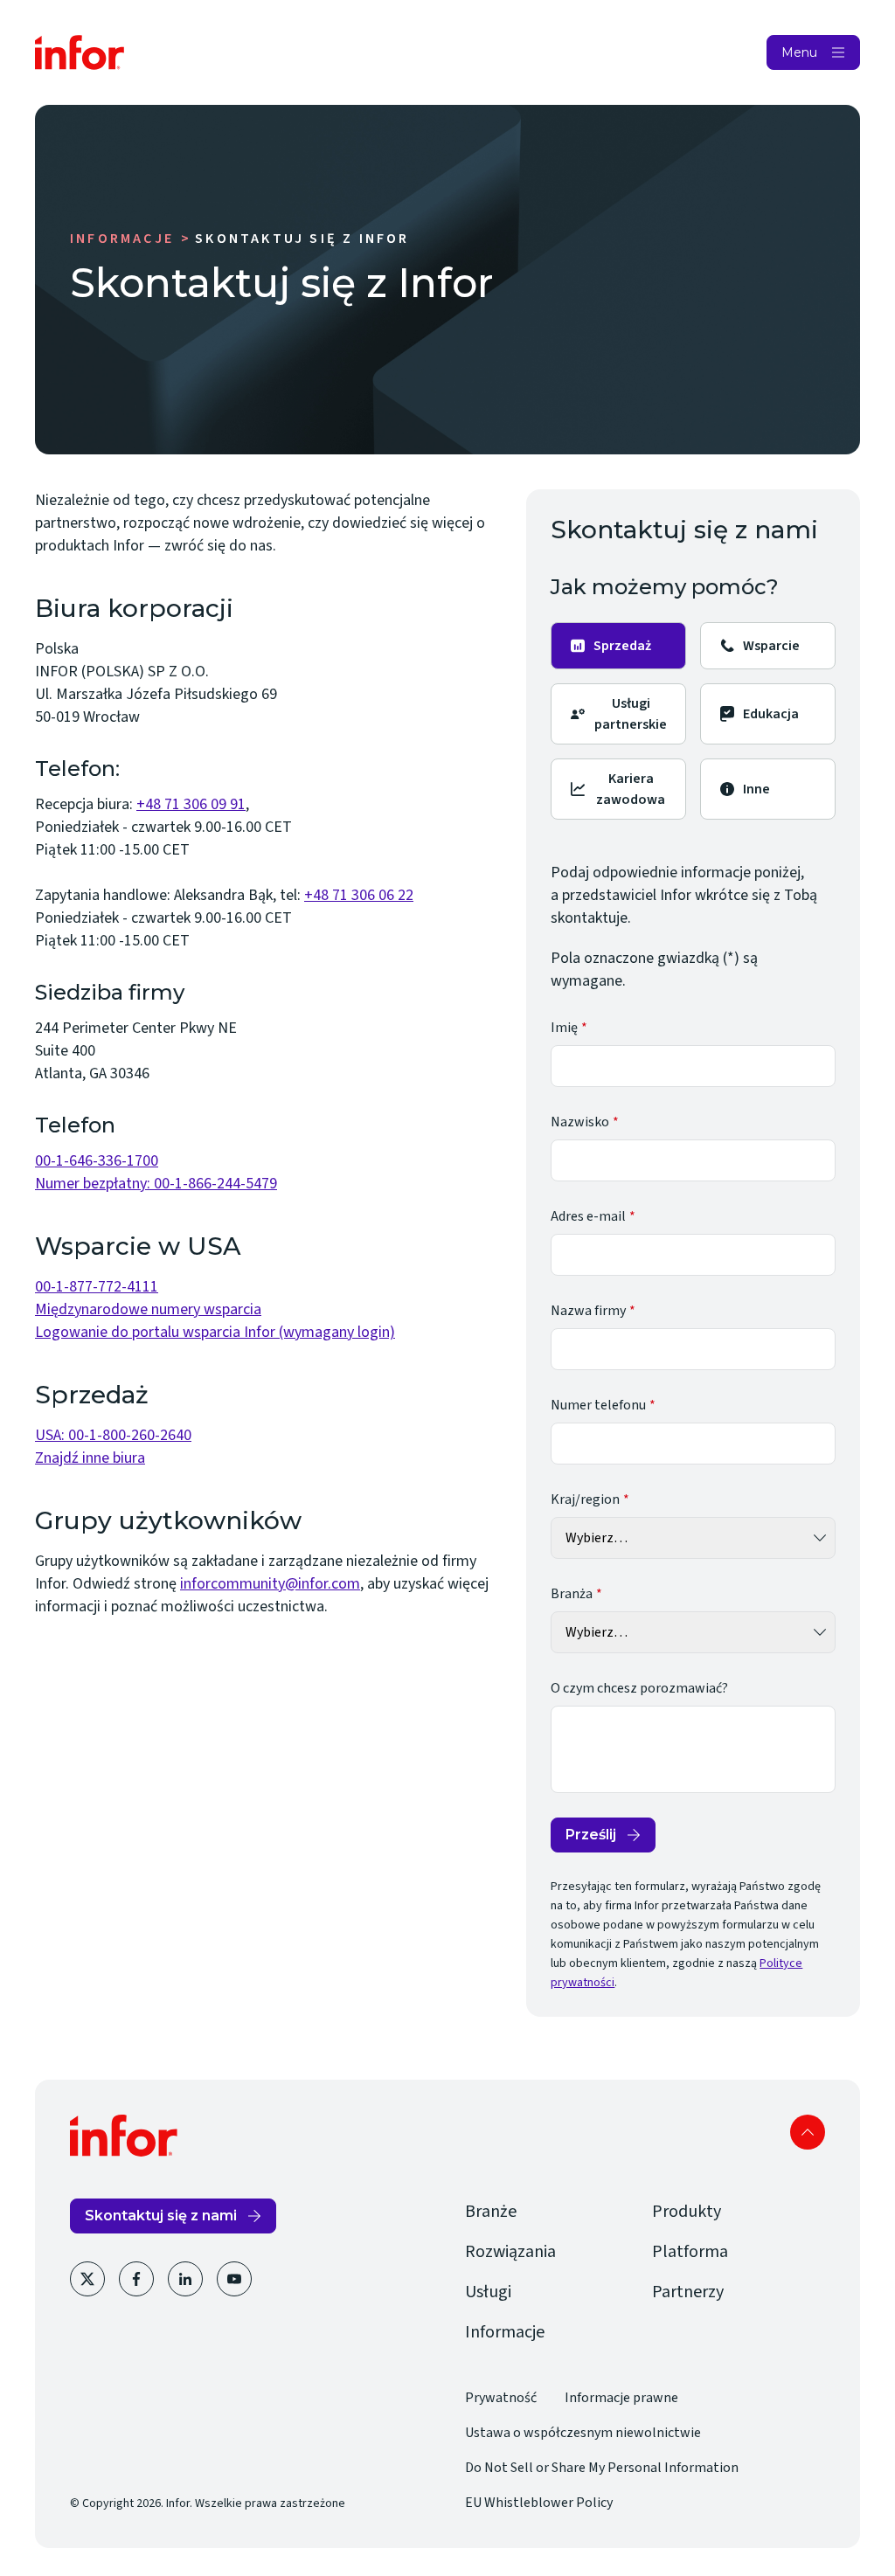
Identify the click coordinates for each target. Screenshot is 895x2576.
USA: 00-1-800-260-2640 (113, 1435)
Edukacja (771, 714)
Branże (491, 2212)
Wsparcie (771, 646)
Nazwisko (580, 1122)
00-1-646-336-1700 (97, 1161)
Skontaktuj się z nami (161, 2216)
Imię (564, 1028)
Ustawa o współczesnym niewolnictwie (583, 2433)
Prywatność (501, 2398)
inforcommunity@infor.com (270, 1584)
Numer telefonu (598, 1405)
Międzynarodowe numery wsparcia (148, 1309)
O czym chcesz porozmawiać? (639, 1688)
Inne (756, 789)
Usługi (488, 2292)
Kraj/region (585, 1499)
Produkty (687, 2212)
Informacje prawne (621, 2398)
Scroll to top (808, 2132)
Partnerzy (688, 2292)
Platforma (690, 2252)
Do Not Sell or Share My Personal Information (602, 2468)
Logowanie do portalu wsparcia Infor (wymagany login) (215, 1332)
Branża (572, 1594)
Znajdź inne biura (90, 1458)
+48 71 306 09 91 (191, 804)
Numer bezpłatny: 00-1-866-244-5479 (156, 1184)
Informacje (122, 239)
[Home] (80, 52)
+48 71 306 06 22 (359, 895)
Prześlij (591, 1835)
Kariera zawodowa (631, 789)
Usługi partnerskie (631, 714)
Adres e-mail (588, 1216)
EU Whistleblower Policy (539, 2503)
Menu (799, 52)
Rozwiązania (510, 2252)
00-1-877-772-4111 (97, 1287)
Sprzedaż (622, 646)
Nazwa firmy (588, 1311)
